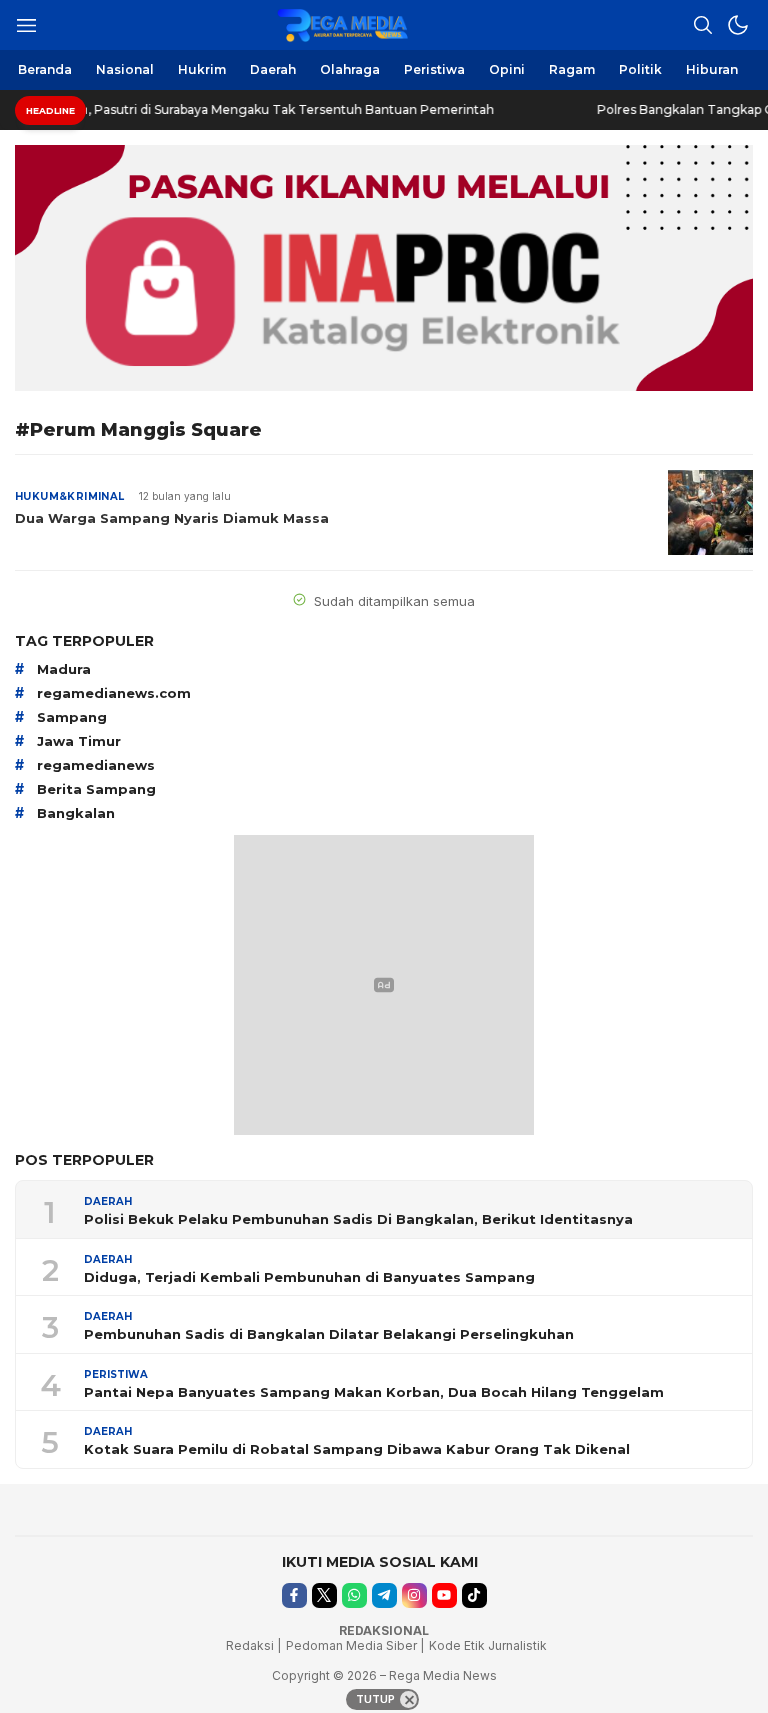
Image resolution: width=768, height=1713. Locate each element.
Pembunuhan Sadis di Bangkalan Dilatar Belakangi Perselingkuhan (329, 1334)
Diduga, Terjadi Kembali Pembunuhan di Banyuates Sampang (309, 1277)
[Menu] (26, 25)
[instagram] (414, 1595)
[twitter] (324, 1595)
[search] (703, 25)
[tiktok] (474, 1595)
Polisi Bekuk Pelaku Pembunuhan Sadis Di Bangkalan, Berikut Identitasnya (358, 1219)
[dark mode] (738, 25)
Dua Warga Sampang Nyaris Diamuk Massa (172, 518)
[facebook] (294, 1595)
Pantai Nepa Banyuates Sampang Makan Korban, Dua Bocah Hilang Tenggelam (374, 1392)
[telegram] (384, 1595)
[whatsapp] (354, 1595)
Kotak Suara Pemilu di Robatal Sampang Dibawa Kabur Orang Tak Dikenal (357, 1449)
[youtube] (444, 1595)
